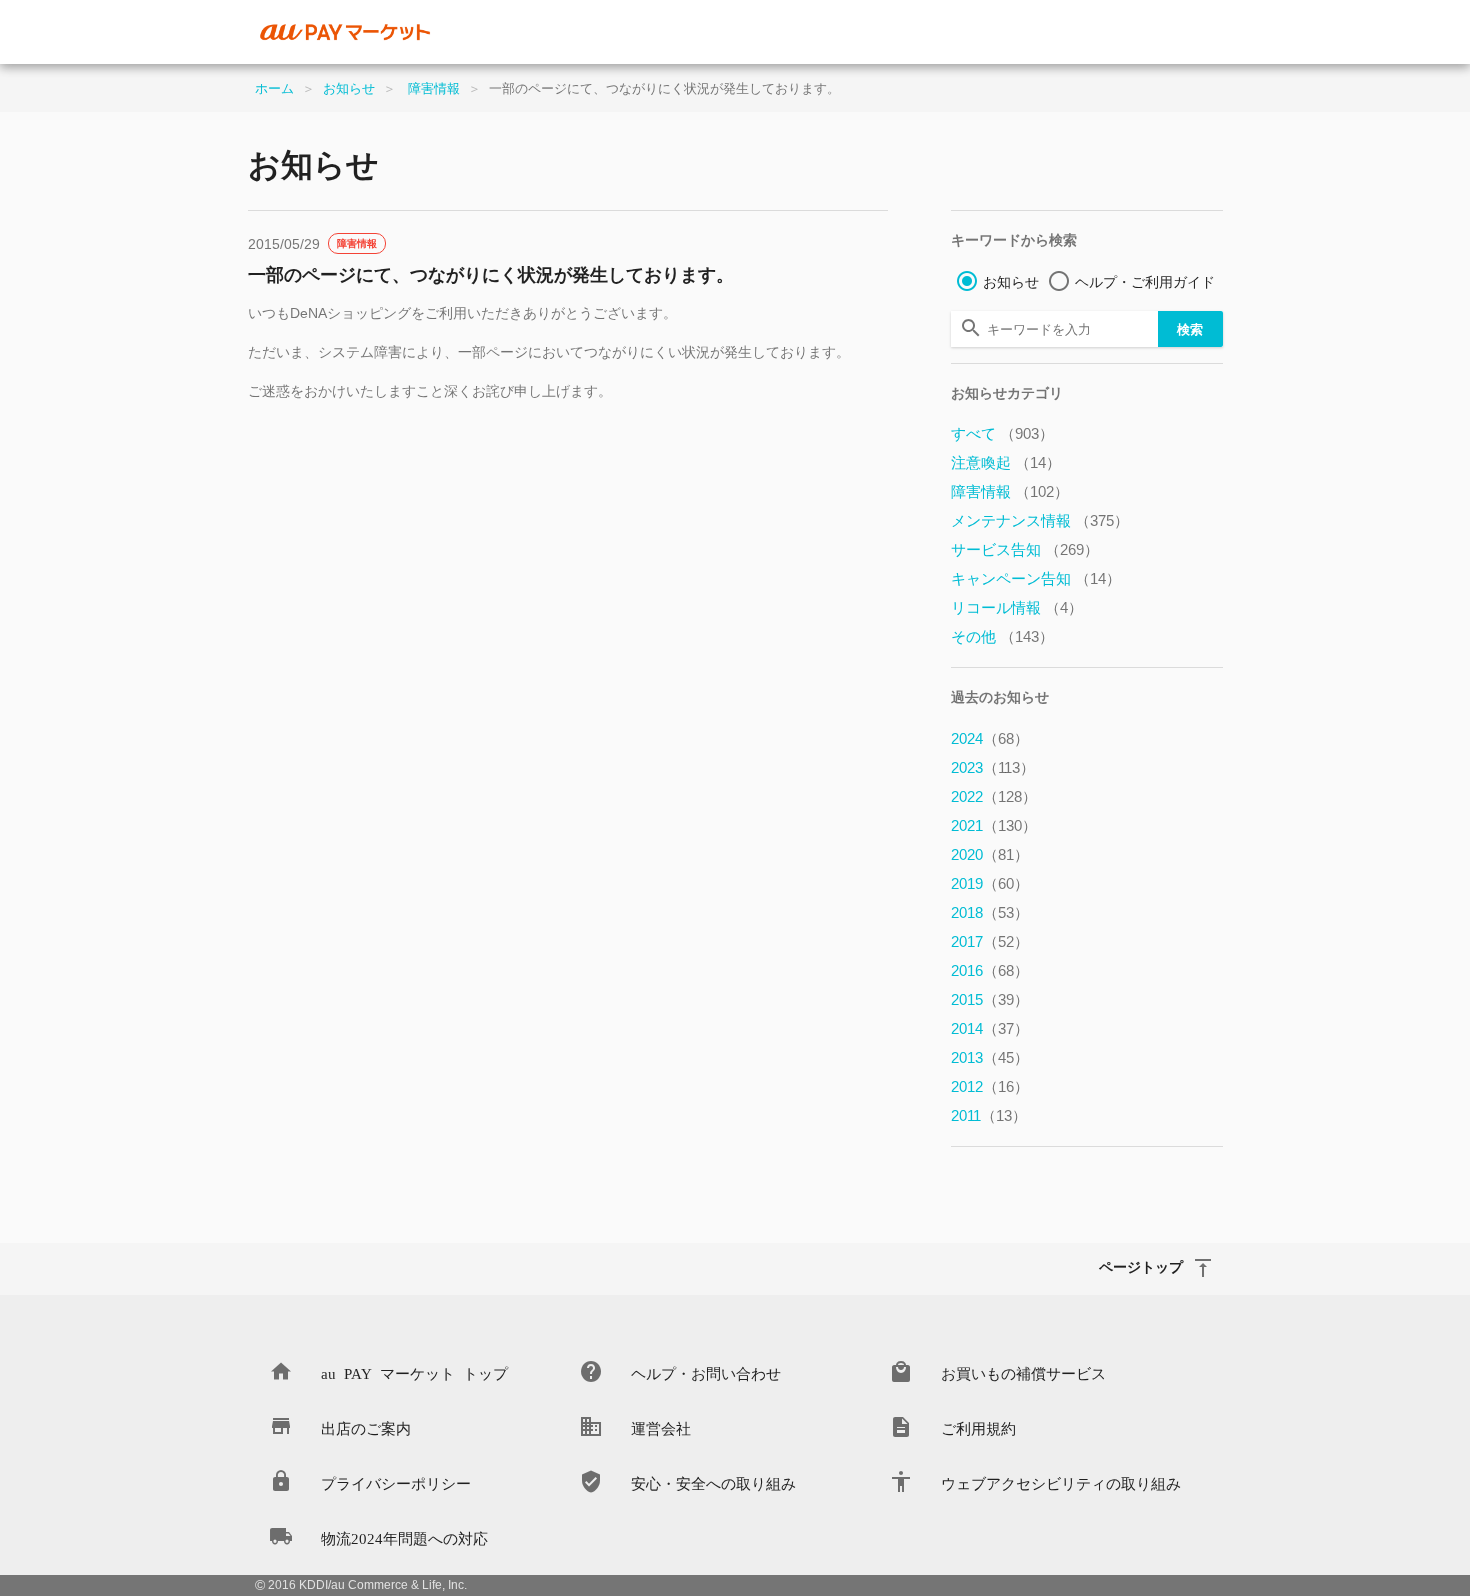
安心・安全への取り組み (713, 1482)
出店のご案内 (366, 1427)
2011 (989, 1115)
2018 (990, 912)
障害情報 (434, 88)
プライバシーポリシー (396, 1482)
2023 (993, 767)
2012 (990, 1086)
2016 (990, 970)
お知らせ (349, 88)
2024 (990, 738)
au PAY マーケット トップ (414, 1372)
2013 (990, 1057)
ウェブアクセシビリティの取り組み (1061, 1482)
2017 (990, 941)
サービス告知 (1025, 549)
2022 (994, 796)
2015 (990, 999)
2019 (990, 883)
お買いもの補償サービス (1023, 1372)
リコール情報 (1017, 607)
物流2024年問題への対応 (404, 1537)
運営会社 (661, 1427)
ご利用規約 (978, 1427)
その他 (1002, 636)
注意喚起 (1006, 462)
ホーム (274, 88)
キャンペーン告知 (1036, 578)
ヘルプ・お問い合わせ (706, 1372)
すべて (1002, 433)
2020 (990, 854)
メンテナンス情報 (1040, 520)
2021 (994, 825)
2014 (990, 1028)
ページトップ (1141, 1266)
